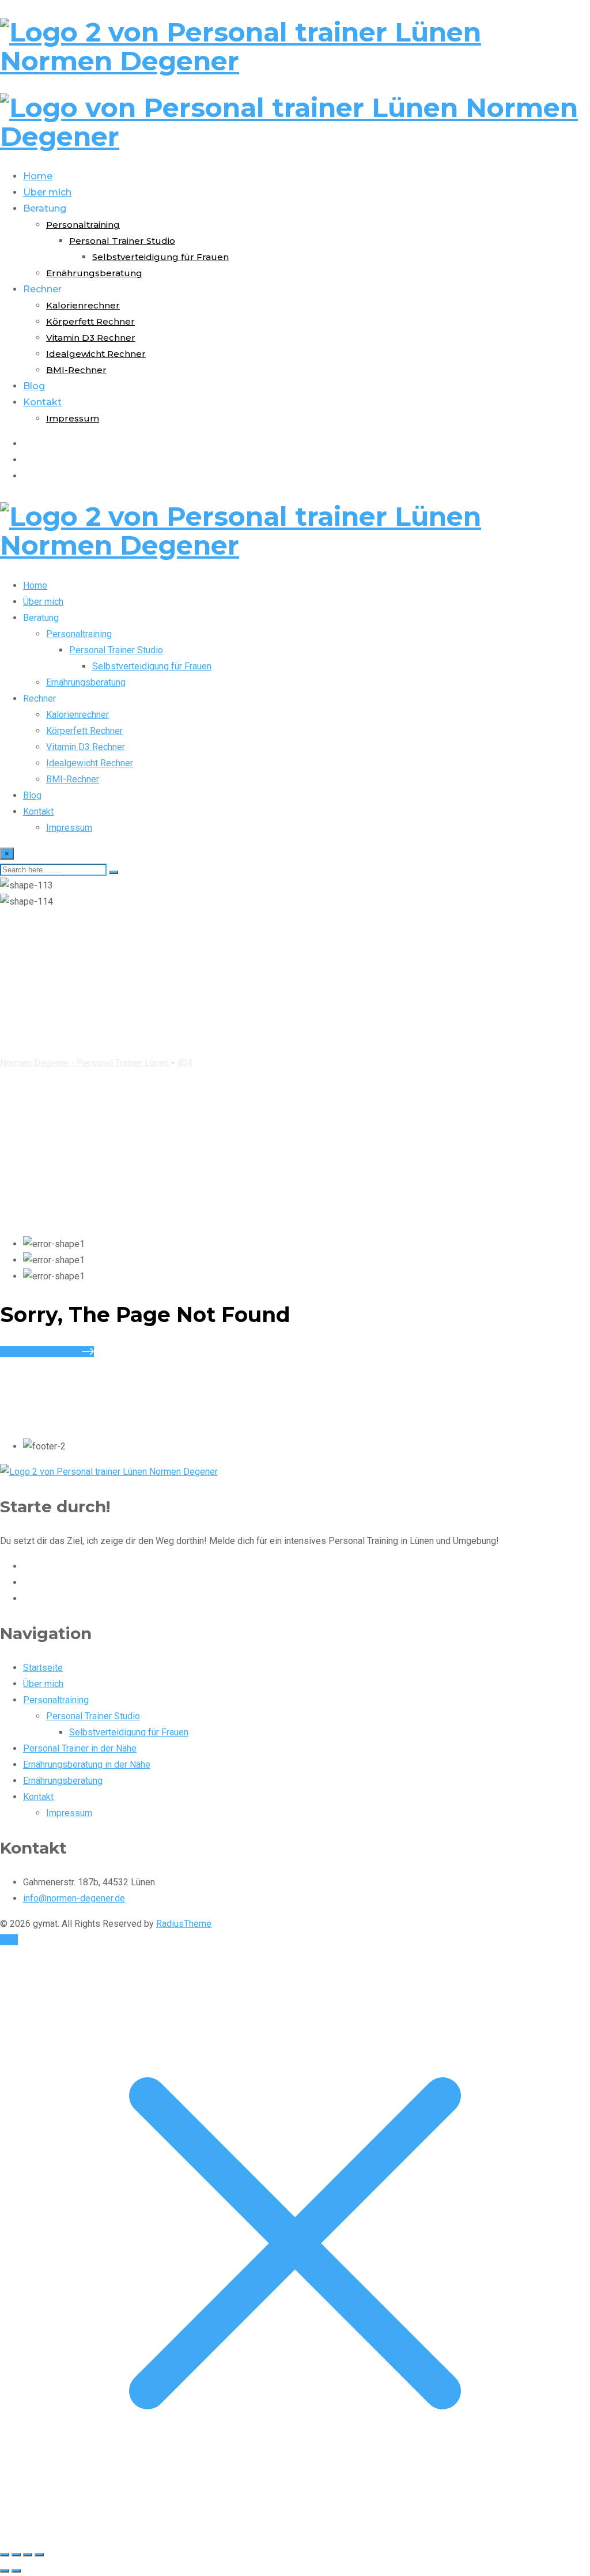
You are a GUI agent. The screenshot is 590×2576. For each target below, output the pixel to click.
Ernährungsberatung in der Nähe (87, 1765)
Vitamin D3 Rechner (91, 338)
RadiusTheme (184, 1924)
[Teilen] (28, 2555)
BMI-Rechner (76, 370)
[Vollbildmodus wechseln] (16, 2555)
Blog (34, 386)
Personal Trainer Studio (122, 241)
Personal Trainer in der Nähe (80, 1748)
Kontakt (42, 402)
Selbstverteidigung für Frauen (160, 257)
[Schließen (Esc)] (39, 2555)
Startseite (43, 1668)
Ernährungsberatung (94, 273)
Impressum (73, 418)
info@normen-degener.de (74, 1898)
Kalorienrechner (83, 305)
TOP (9, 1940)
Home (38, 176)
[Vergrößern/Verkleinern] (5, 2555)
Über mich (47, 192)
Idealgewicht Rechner (96, 354)
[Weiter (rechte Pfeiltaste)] (16, 2571)
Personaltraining (83, 225)
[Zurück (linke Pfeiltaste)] (5, 2571)
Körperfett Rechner (90, 321)
